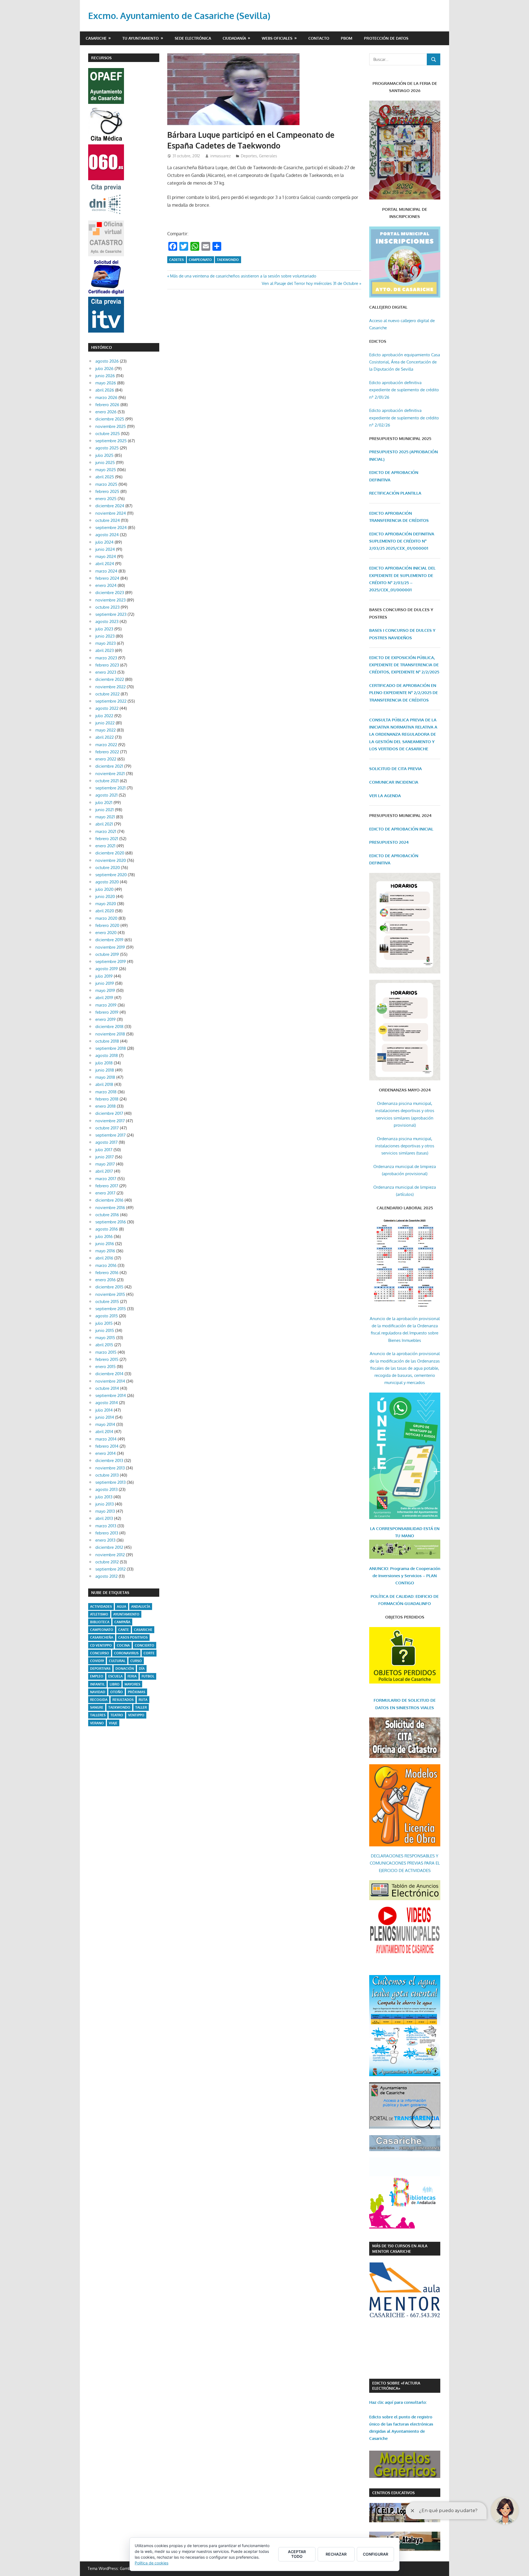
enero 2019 (106, 1019)
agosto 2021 (106, 795)
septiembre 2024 (111, 528)
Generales (268, 156)
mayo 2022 (106, 730)
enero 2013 (105, 1540)
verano (97, 1723)
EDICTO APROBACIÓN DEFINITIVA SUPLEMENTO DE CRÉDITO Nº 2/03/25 (402, 541)
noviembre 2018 (110, 1034)
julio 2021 (104, 803)
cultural (117, 1661)
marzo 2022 (106, 745)
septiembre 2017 (110, 1135)
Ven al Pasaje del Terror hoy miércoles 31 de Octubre (310, 283)
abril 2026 (105, 390)
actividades (101, 1607)
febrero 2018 (107, 1099)
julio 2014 (104, 1410)
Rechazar (336, 2554)
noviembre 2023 (110, 600)
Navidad (98, 1692)
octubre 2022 (107, 694)
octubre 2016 (107, 1215)
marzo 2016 (106, 1265)
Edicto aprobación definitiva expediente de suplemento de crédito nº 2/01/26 (404, 390)
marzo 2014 (106, 1439)
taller (141, 1707)
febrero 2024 (107, 578)
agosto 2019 (107, 969)
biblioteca (100, 1622)
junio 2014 (105, 1417)
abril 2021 (104, 824)
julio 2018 (104, 1063)
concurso (100, 1653)
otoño (117, 1692)
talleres (98, 1715)
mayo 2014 (105, 1424)
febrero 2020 (107, 925)
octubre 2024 (108, 520)
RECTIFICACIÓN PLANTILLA (395, 493)
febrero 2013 (107, 1533)
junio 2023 (105, 636)
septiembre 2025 (111, 441)
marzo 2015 (106, 1352)
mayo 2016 (105, 1251)
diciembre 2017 (109, 1113)
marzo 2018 (106, 1092)
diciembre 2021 (109, 766)
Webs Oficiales (277, 38)
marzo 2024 (106, 571)
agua (122, 1607)
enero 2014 (106, 1453)
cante (124, 1630)
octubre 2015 (107, 1302)
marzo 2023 (106, 658)
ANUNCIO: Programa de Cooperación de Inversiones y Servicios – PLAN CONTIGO (405, 1576)
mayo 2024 (106, 556)
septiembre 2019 (111, 961)
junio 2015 (105, 1330)
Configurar (376, 2554)
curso (136, 1661)
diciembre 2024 (110, 506)
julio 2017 (104, 1150)
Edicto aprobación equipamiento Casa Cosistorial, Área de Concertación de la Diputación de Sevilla (405, 362)
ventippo (136, 1715)
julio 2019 (104, 976)
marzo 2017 (106, 1179)
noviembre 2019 (110, 947)
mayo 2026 (106, 383)
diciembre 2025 (110, 419)
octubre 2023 (107, 607)
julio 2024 (104, 542)
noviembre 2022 (110, 687)
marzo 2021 (106, 831)
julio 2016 (104, 1236)
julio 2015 (104, 1323)
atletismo (99, 1614)
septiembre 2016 (111, 1222)
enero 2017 (105, 1193)
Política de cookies (152, 2563)
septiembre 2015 (111, 1309)
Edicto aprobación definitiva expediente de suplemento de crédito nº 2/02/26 (404, 418)
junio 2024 (105, 549)
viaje (113, 1723)
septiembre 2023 (111, 614)
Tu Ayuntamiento (141, 38)
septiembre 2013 (110, 1482)
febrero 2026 (107, 405)
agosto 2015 (107, 1316)
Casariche (96, 38)
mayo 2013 (105, 1511)
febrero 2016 (107, 1273)
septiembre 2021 (110, 788)
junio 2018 (105, 1070)
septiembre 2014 (111, 1395)
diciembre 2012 (109, 1547)
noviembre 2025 (111, 426)
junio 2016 (105, 1244)
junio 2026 (105, 376)
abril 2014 (104, 1432)
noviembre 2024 (111, 513)
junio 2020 (105, 896)
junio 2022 (105, 723)
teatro (117, 1715)
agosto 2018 (107, 1055)
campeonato (200, 260)
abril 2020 (105, 911)
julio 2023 (104, 629)
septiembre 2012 (110, 1569)
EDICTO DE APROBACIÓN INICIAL (401, 829)
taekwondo (228, 260)
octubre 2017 (107, 1128)
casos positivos (133, 1637)
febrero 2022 (107, 752)
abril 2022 (105, 737)
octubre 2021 (107, 781)
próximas (137, 1692)
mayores (132, 1684)
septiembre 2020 (111, 875)
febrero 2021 (107, 839)
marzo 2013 (106, 1526)
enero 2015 (106, 1367)
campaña (122, 1622)
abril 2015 (104, 1345)
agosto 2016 (107, 1229)
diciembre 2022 (110, 679)
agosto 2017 (106, 1142)
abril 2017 (104, 1171)
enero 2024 (106, 585)
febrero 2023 (107, 665)
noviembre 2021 (110, 774)
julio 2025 (104, 455)
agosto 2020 (107, 882)
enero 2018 (106, 1106)
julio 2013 (104, 1497)
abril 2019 (104, 998)
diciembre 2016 (109, 1200)
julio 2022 (104, 716)
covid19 (97, 1661)
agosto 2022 (107, 708)
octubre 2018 (107, 1041)
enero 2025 (106, 499)
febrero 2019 (107, 1012)
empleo (97, 1676)
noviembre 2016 (110, 1208)
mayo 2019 (105, 990)
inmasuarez (220, 156)
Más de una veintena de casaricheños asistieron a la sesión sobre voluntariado (243, 276)
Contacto (319, 38)
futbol (148, 1676)
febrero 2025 (107, 491)
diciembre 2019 (109, 940)
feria (132, 1676)
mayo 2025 (106, 470)
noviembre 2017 (110, 1121)
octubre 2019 (107, 954)
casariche (143, 1630)
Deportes (249, 156)
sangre (97, 1707)
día (142, 1669)
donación (125, 1669)
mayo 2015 (105, 1338)
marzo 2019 (106, 1005)
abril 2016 (104, 1258)
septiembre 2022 (111, 701)
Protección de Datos (386, 38)
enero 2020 (106, 933)
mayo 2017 (105, 1164)
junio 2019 (105, 983)
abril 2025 (105, 477)
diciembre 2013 (109, 1460)
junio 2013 (105, 1504)
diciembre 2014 (109, 1374)
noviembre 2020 (111, 860)
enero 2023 (106, 672)
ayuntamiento (126, 1614)
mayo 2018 (105, 1077)
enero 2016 (106, 1280)
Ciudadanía (234, 38)
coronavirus (126, 1653)
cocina (123, 1645)
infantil (97, 1684)
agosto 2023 (107, 621)
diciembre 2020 (110, 853)
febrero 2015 (107, 1359)
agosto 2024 (107, 535)
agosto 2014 (107, 1403)
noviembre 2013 (110, 1468)
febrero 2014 (107, 1446)
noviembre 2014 (110, 1381)
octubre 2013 (107, 1475)
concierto (145, 1645)
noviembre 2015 (110, 1294)
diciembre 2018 (109, 1027)
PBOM (347, 38)
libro (115, 1684)
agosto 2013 (106, 1489)
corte (149, 1653)
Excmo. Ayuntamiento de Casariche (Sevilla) (179, 16)
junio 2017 (105, 1157)
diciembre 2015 (109, 1287)
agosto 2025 (107, 448)
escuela (115, 1676)
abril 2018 (104, 1084)
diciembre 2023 (110, 593)
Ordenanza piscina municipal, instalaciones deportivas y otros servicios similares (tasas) (405, 1146)
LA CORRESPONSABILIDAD (397, 1529)
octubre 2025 (108, 434)
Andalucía (141, 1607)
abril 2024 (105, 564)
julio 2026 (104, 369)
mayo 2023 (106, 643)
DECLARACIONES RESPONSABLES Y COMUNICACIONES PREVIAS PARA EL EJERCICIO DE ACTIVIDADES (405, 1863)
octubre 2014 (107, 1388)
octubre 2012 (107, 1562)
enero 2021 (105, 846)
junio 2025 (105, 462)
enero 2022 (106, 759)
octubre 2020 (108, 868)
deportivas (100, 1669)
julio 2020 (104, 889)
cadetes (176, 260)
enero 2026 (106, 412)
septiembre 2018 (111, 1048)
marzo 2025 (106, 484)
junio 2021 (105, 810)
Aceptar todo (297, 2554)
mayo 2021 (105, 817)
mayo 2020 (106, 904)
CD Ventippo (101, 1645)
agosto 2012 (106, 1576)
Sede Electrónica (193, 38)
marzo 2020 (106, 918)
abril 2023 (105, 650)
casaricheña (102, 1637)
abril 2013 (104, 1518)
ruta (143, 1700)
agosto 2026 (107, 361)
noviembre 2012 (110, 1555)
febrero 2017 (107, 1186)
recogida (99, 1700)
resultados (123, 1700)
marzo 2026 (106, 397)
